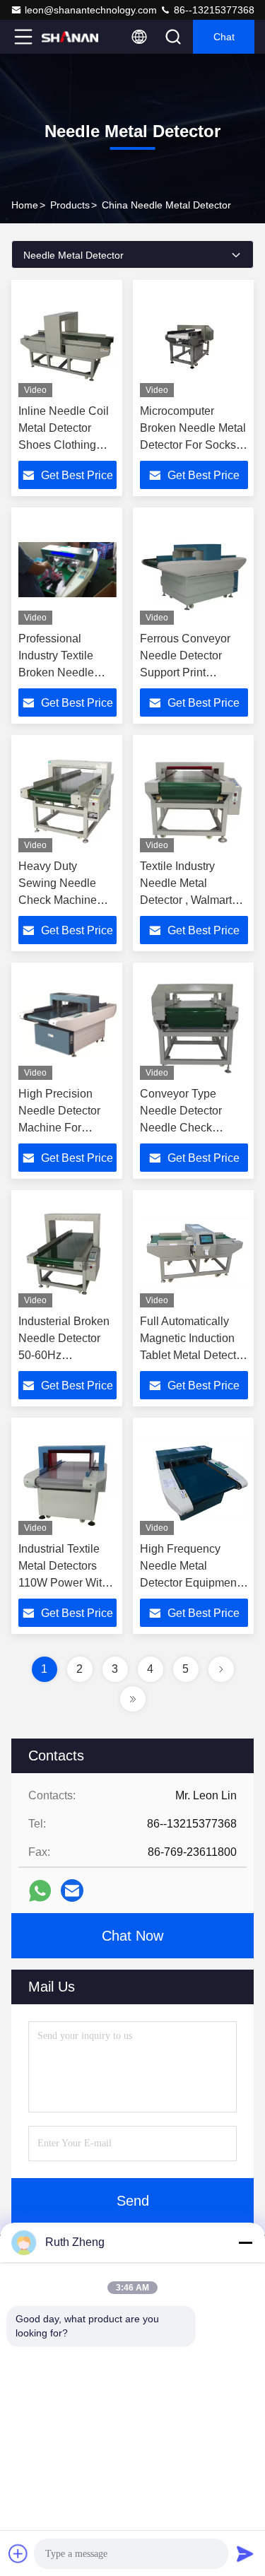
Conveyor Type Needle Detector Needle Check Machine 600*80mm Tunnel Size (190, 1128)
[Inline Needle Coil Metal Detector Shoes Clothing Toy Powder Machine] (67, 342)
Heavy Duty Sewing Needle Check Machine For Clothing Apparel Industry (59, 900)
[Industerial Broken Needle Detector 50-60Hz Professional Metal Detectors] (67, 1252)
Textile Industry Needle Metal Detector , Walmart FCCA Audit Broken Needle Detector (189, 900)
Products (70, 205)
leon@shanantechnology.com (91, 10)
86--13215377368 (213, 10)
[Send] (245, 2553)
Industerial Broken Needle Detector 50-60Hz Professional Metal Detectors (65, 1355)
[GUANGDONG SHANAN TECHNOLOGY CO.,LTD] (70, 37)
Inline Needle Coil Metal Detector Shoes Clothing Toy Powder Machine (64, 445)
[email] (72, 1890)
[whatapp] (40, 1891)
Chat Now (132, 1936)
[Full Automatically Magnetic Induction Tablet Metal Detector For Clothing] (194, 1252)
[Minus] (245, 2242)
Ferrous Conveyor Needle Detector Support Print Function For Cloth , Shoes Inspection (189, 672)
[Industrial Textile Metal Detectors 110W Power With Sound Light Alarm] (67, 1480)
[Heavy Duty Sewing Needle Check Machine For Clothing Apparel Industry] (67, 797)
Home (25, 205)
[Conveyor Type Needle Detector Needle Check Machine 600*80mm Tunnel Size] (194, 1025)
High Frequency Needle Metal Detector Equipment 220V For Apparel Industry (190, 1583)
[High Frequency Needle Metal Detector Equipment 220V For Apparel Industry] (194, 1480)
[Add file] (18, 2553)
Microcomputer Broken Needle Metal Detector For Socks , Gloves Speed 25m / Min (193, 445)
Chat (224, 37)
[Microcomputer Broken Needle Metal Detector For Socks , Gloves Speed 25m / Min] (194, 342)
